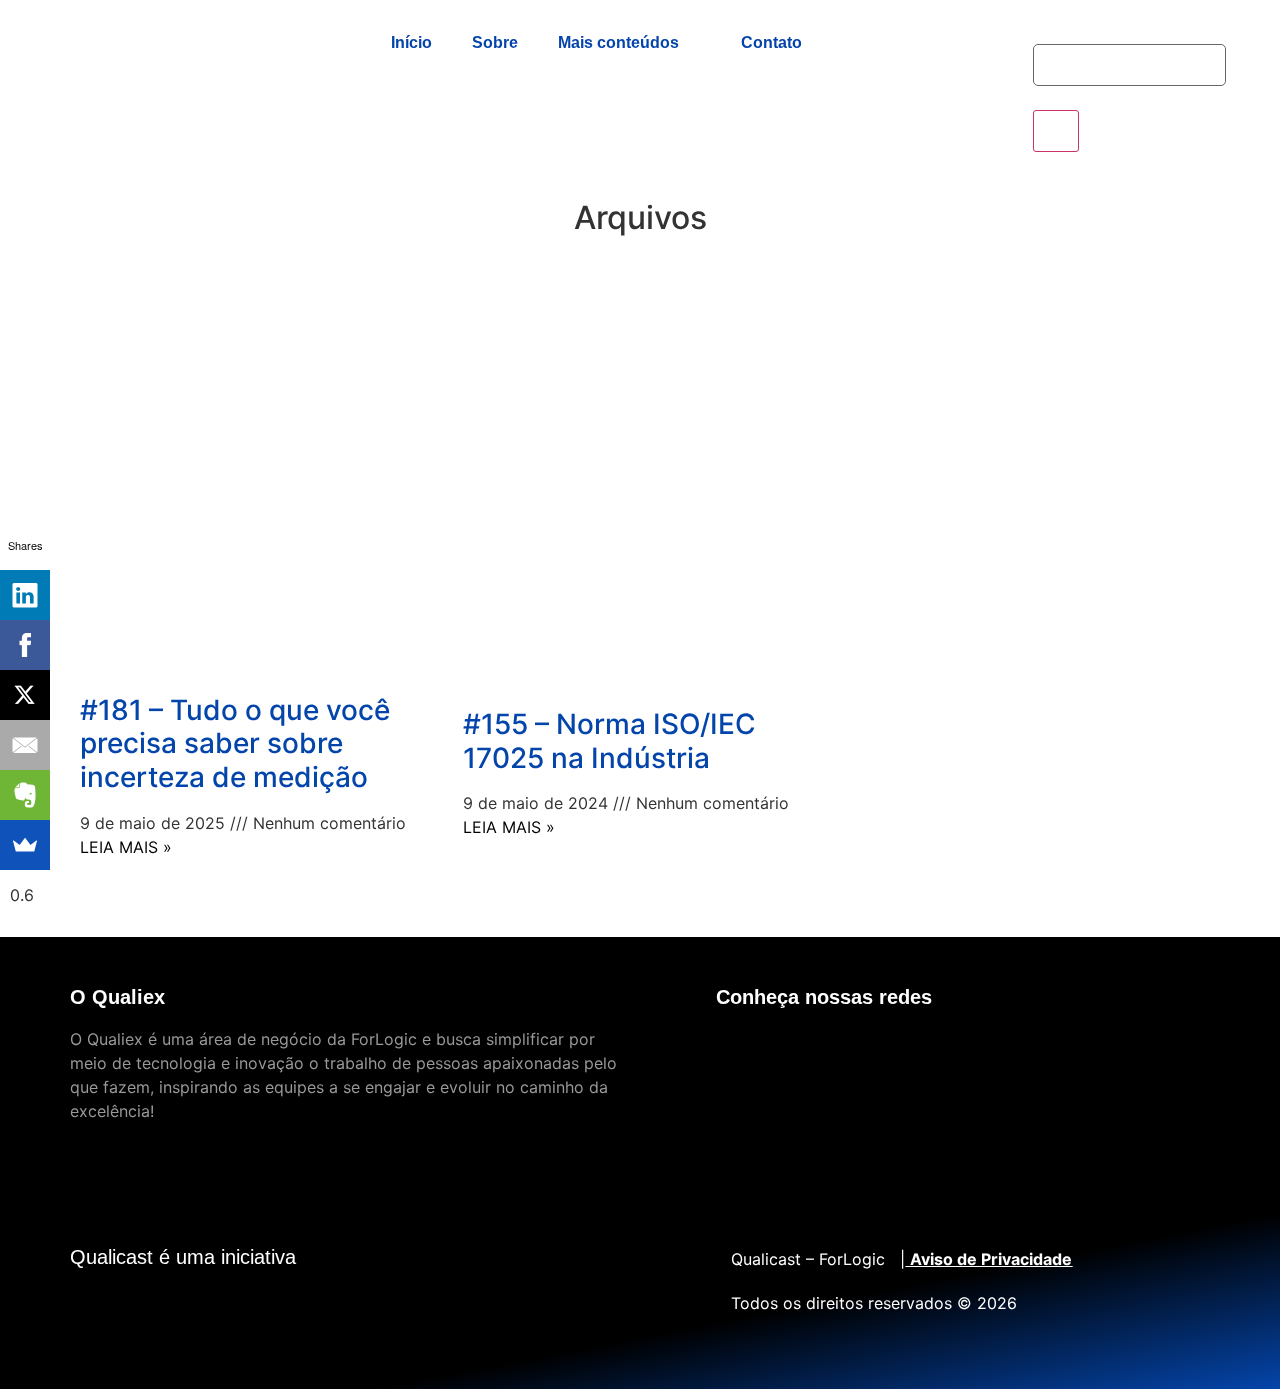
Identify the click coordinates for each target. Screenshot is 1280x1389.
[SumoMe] (25, 845)
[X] (25, 695)
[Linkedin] (801, 1052)
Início (411, 42)
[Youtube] (741, 1052)
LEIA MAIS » (126, 847)
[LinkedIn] (25, 595)
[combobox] (1129, 65)
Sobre (495, 42)
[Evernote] (25, 795)
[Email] (25, 745)
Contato (771, 42)
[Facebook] (861, 1052)
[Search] (1056, 131)
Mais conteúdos (618, 42)
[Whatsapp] (921, 1052)
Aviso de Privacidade (991, 1259)
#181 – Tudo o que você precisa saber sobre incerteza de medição (235, 743)
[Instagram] (981, 1052)
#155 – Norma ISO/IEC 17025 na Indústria (609, 741)
